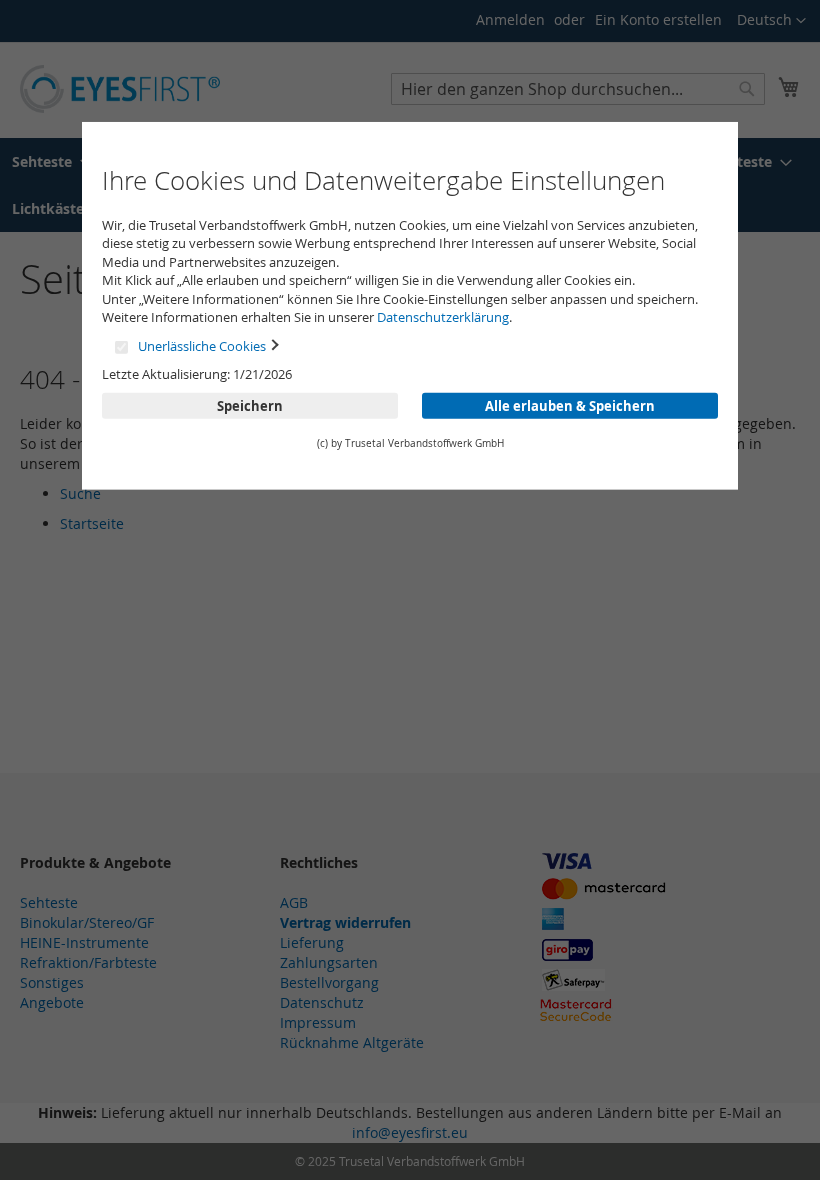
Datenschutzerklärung (443, 317)
